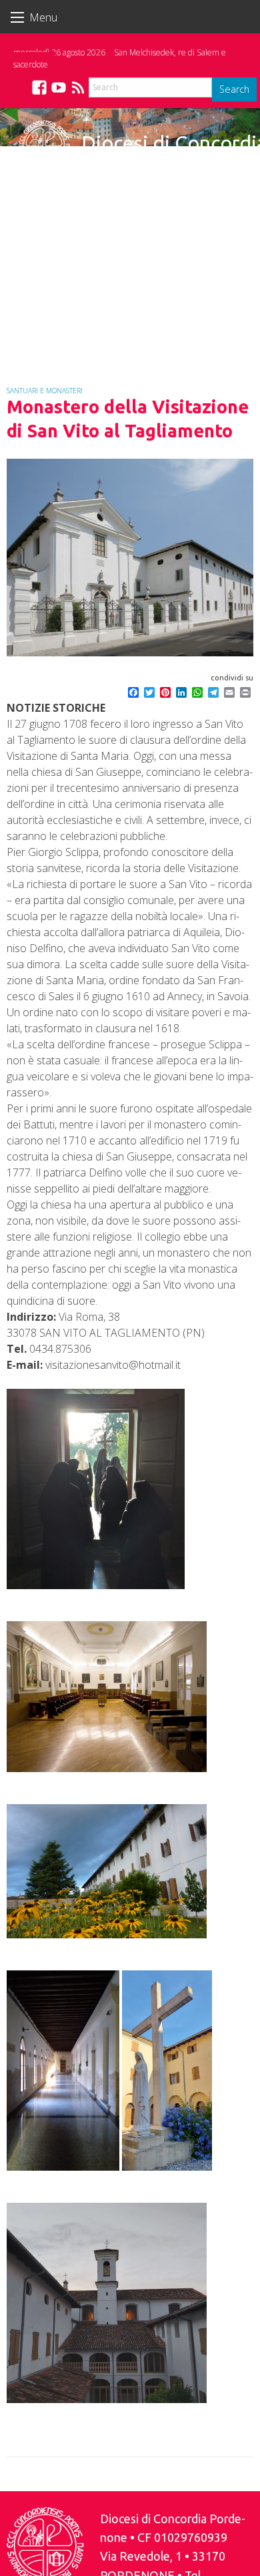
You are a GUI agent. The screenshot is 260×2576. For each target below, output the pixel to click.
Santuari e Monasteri (45, 391)
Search (234, 89)
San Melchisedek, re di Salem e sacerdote (120, 58)
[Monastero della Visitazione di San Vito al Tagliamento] (130, 558)
